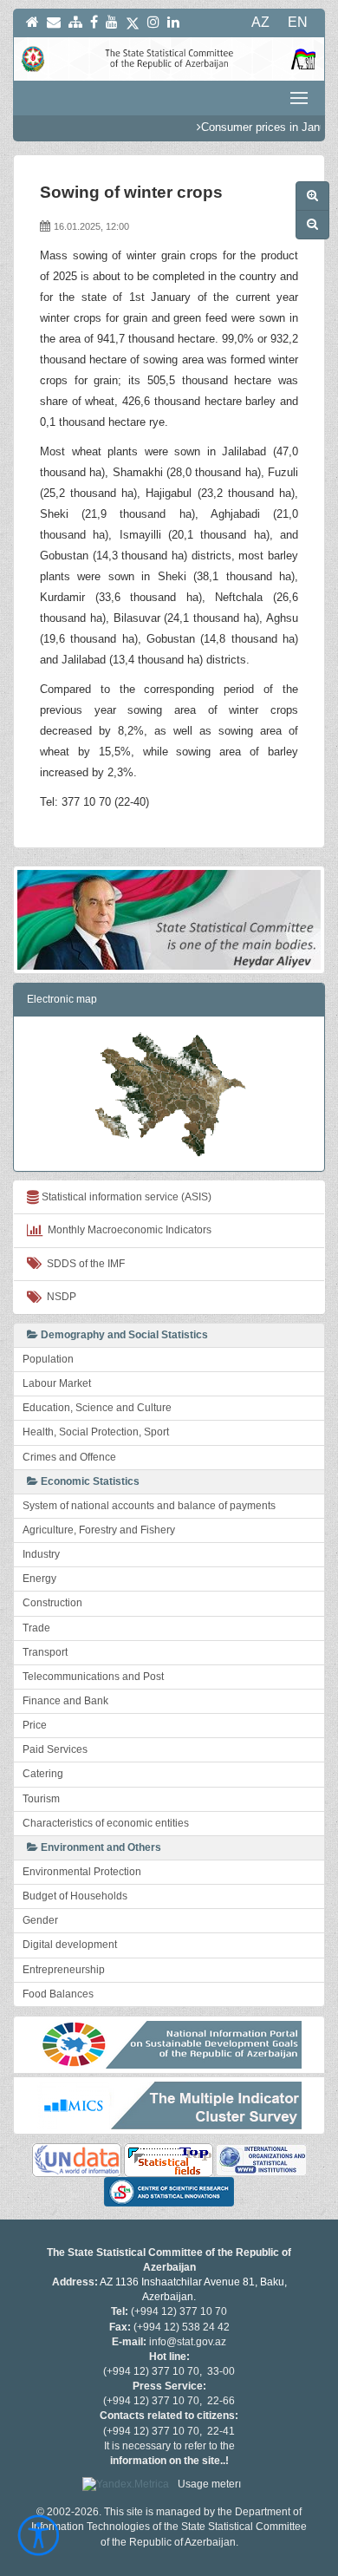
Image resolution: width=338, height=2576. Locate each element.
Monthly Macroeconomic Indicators (127, 1230)
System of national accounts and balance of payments (149, 1506)
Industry (41, 1554)
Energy (39, 1579)
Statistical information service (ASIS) (125, 1197)
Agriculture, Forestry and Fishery (99, 1530)
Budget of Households (75, 1896)
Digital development (70, 1945)
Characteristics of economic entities (106, 1823)
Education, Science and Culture (97, 1408)
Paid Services (55, 1749)
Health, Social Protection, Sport (96, 1432)
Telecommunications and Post (93, 1677)
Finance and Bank (65, 1701)
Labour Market (57, 1383)
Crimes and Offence (69, 1457)
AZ (260, 22)
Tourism (41, 1799)
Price (35, 1725)
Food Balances (58, 1994)
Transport (45, 1652)
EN (298, 22)
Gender (40, 1920)
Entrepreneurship (64, 1970)
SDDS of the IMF (83, 1264)
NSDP (59, 1297)
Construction (52, 1603)
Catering (43, 1774)
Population (48, 1359)
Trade (36, 1628)
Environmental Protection (82, 1872)
